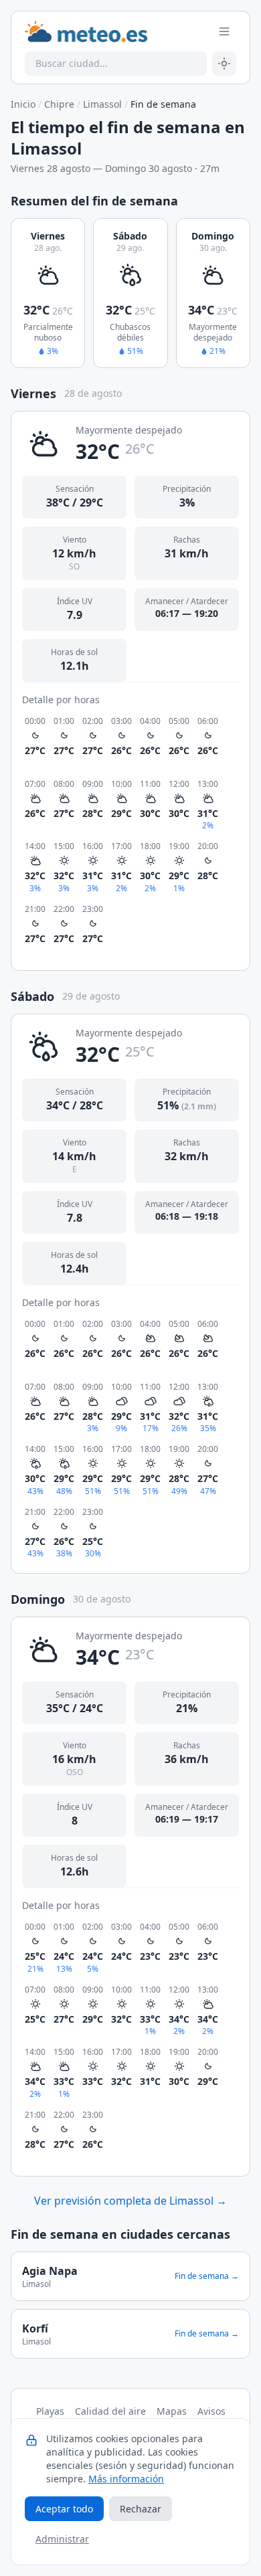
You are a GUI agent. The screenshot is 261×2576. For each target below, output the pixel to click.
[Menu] (224, 31)
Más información (126, 2479)
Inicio (23, 104)
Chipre (59, 104)
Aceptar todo (64, 2509)
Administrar (62, 2539)
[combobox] (116, 64)
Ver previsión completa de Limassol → (130, 2201)
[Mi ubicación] (224, 64)
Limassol (102, 104)
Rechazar (141, 2509)
